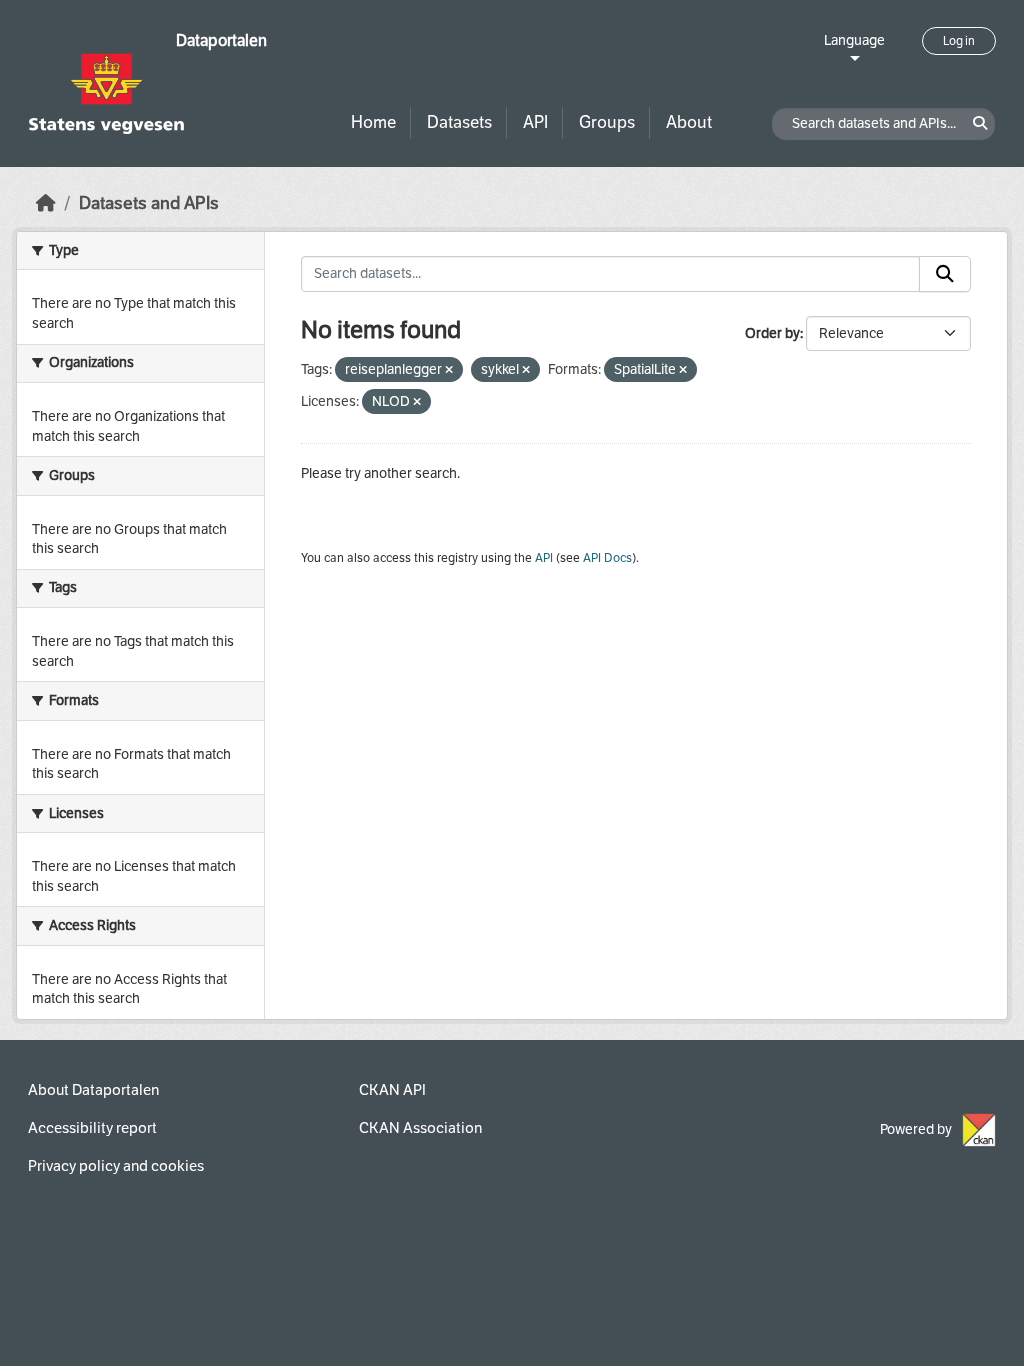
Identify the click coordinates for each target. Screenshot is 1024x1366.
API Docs (607, 558)
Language (854, 40)
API (535, 122)
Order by (772, 333)
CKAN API (392, 1090)
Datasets (459, 122)
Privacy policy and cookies (116, 1166)
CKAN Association (420, 1128)
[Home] (46, 203)
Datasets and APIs (149, 203)
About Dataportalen (93, 1090)
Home (373, 122)
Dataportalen (221, 40)
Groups (607, 122)
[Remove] (449, 370)
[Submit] (945, 274)
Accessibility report (92, 1128)
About (689, 122)
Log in (959, 41)
